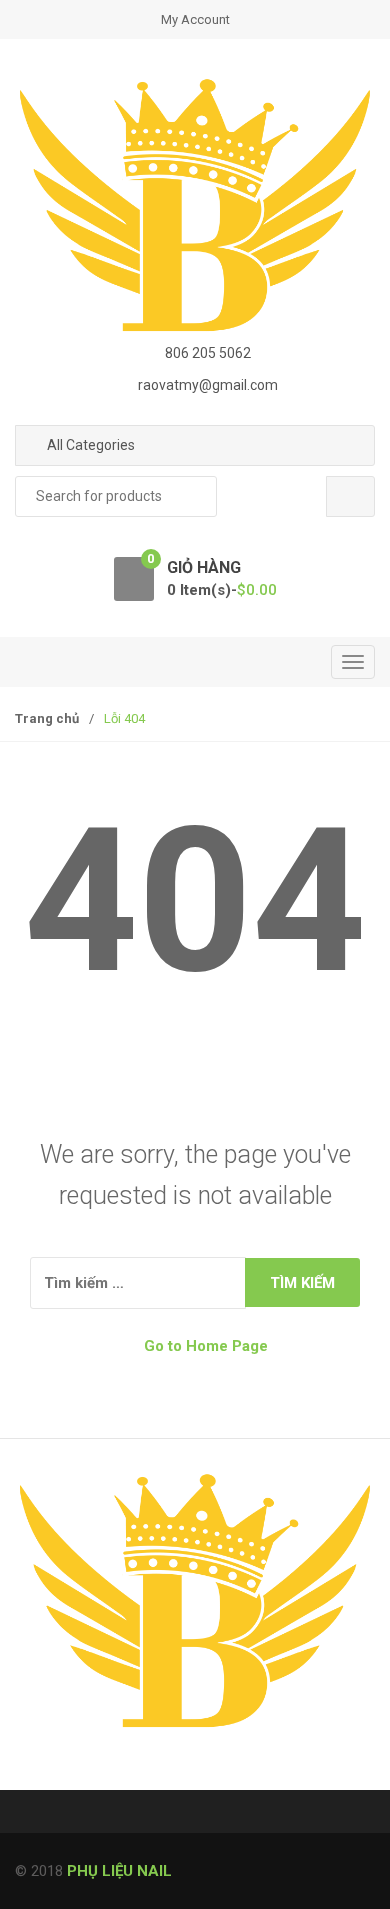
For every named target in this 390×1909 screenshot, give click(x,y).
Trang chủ (47, 718)
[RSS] (36, 1773)
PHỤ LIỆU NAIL (119, 1871)
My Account (195, 19)
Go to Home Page (204, 1346)
